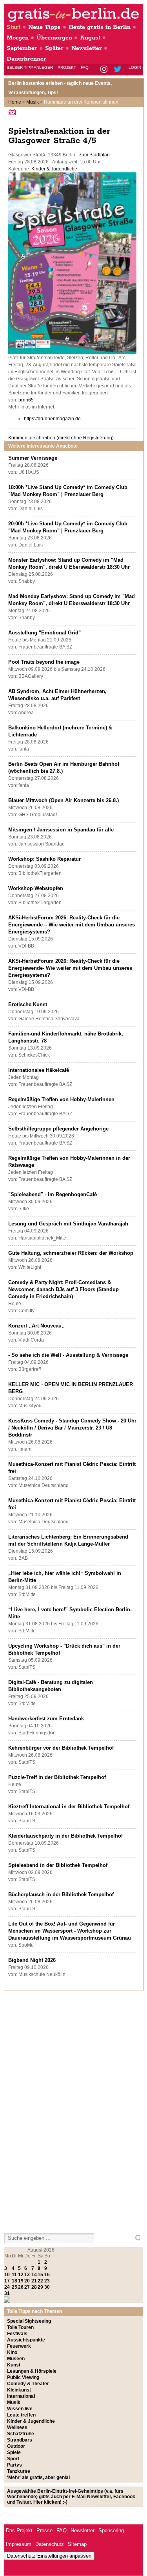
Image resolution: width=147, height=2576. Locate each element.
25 (15, 2287)
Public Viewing (23, 2377)
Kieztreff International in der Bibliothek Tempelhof (69, 1807)
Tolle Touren (20, 2327)
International (21, 2396)
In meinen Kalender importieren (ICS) (13, 112)
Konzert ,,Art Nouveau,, (36, 1326)
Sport (13, 2459)
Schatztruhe (21, 2434)
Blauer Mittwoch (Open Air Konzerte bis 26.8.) (64, 800)
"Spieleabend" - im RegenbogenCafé (53, 1194)
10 (7, 2275)
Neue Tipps (44, 27)
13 (27, 2275)
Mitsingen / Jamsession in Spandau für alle (61, 830)
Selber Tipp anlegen (30, 67)
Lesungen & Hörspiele (32, 2371)
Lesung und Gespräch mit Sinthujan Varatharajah (68, 1224)
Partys (15, 2465)
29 (40, 2287)
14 (34, 2275)
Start (14, 27)
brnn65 (26, 400)
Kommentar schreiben (61, 438)
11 (14, 2275)
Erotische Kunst (28, 1004)
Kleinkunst (19, 2390)
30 (47, 2287)
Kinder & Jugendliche (54, 169)
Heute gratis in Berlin (100, 27)
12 (21, 2275)
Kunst (14, 2365)
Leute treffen (21, 2415)
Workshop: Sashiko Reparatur (44, 859)
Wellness (17, 2427)
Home (15, 102)
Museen (16, 2359)
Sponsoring (111, 2530)
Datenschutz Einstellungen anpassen (49, 2556)
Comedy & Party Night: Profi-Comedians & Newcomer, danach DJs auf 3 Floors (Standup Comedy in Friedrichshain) (64, 1289)
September (22, 48)
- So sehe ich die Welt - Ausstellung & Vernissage (68, 1355)
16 (47, 2275)
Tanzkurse (19, 2471)
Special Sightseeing (29, 2321)
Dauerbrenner (26, 59)
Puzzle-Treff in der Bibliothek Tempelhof (57, 1777)
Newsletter (87, 48)
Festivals (17, 2334)
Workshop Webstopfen (36, 888)
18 (15, 2281)
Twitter (119, 70)
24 (7, 2287)
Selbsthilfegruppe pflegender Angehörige (58, 1129)
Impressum (19, 2544)
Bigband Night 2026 (32, 1960)
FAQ (85, 67)
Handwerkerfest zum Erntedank (46, 1719)
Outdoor (16, 2446)
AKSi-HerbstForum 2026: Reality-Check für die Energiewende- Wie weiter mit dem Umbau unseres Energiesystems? (70, 968)
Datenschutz (50, 2544)
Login (135, 67)
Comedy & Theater (28, 2384)
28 (34, 2287)
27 (27, 2287)
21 (34, 2281)
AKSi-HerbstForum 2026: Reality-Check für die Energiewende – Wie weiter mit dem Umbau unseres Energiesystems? (72, 925)
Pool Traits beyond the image (44, 662)
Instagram (104, 70)
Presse (44, 2530)
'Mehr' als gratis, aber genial (38, 2477)
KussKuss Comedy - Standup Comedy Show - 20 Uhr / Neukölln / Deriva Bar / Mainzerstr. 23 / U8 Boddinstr (72, 1428)
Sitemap (77, 2544)
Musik (33, 102)
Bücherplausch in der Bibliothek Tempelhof (61, 1894)
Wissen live (20, 2409)
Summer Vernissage (33, 458)
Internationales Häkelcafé (39, 1070)
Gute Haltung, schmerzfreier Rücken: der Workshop (71, 1253)
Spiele (14, 2452)
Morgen (18, 38)
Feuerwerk (19, 2346)
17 (7, 2281)
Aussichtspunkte (26, 2340)
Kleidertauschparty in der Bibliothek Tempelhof (65, 1836)
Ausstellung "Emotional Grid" (44, 633)
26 (21, 2287)
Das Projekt (19, 2530)
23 (47, 2281)
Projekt (67, 67)
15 (40, 2275)
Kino (12, 2352)
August (90, 38)
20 (27, 2281)
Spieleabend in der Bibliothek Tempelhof (58, 1865)
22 (40, 2281)
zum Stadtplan (94, 155)
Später (54, 48)
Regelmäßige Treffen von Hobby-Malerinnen (61, 1099)
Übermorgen (54, 38)
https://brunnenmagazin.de (52, 419)
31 (7, 2293)
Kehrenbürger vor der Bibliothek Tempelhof (61, 1748)
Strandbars (20, 2440)
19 (21, 2281)
